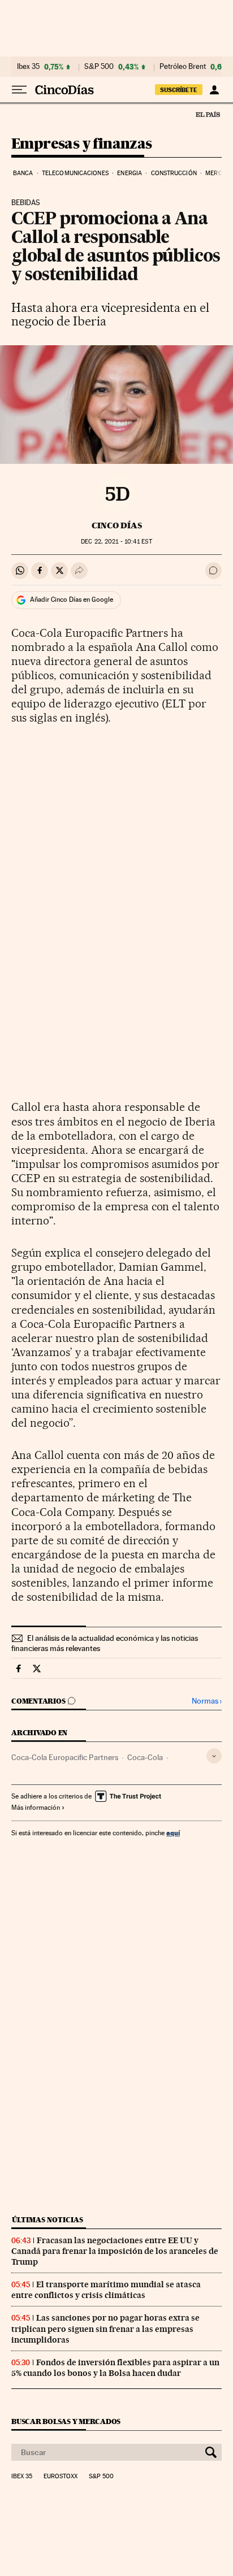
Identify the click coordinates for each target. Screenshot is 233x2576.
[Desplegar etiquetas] (214, 1756)
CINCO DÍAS (117, 525)
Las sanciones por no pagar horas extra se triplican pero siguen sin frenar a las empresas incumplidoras (105, 2329)
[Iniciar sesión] (214, 90)
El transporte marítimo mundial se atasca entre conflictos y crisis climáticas (106, 2290)
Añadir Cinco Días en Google (72, 600)
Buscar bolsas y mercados (66, 2421)
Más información (36, 1808)
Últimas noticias (48, 2220)
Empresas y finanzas (82, 144)
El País (208, 114)
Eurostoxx (61, 2477)
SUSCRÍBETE (179, 90)
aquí (173, 1833)
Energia (130, 173)
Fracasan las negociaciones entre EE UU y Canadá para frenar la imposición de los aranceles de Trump (115, 2251)
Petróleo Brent (183, 67)
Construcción (174, 173)
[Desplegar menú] (19, 90)
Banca (23, 173)
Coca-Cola (145, 1757)
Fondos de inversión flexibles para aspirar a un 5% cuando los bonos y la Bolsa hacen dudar (115, 2368)
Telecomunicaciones (75, 173)
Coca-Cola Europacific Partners (65, 1757)
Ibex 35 (28, 67)
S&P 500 (99, 67)
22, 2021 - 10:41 (116, 542)
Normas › (207, 1701)
